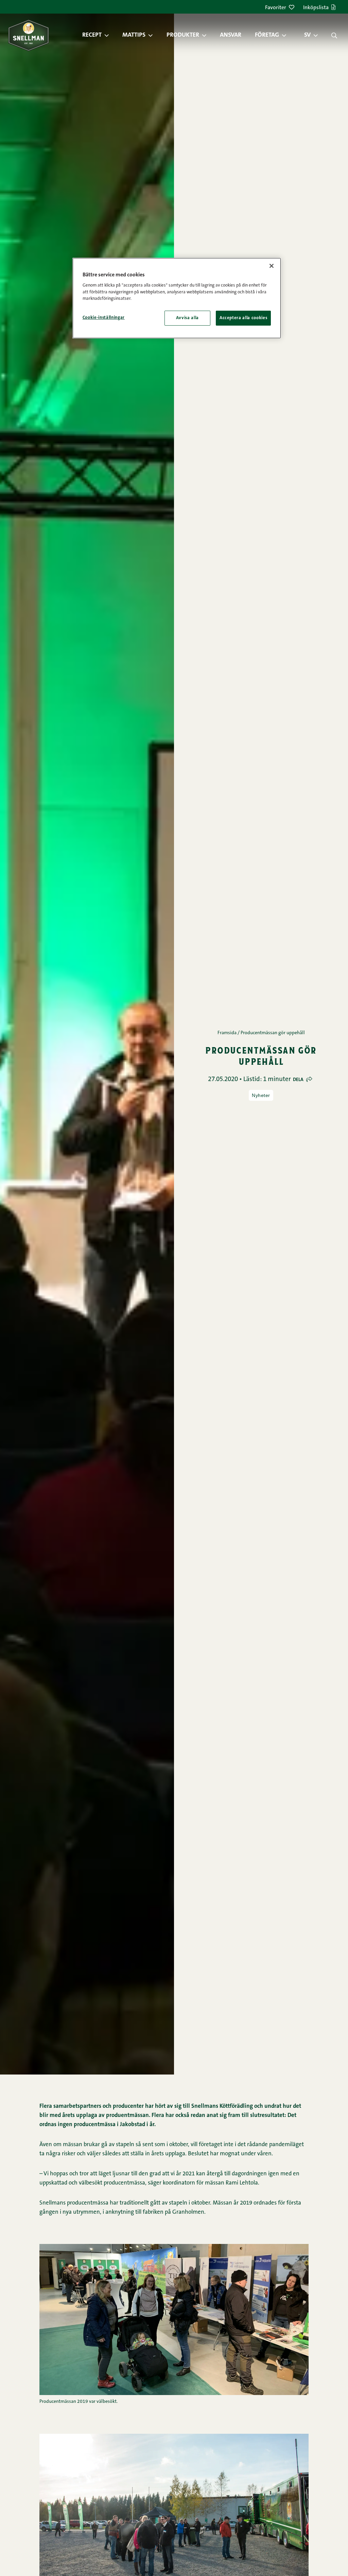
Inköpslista (316, 8)
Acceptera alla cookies (243, 318)
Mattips (134, 35)
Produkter (183, 35)
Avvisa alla (187, 318)
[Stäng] (272, 266)
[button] (110, 35)
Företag (267, 35)
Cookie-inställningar (104, 318)
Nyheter (261, 1095)
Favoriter (276, 8)
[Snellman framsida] (29, 35)
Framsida (227, 1033)
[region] (177, 298)
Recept (92, 35)
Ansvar (231, 35)
